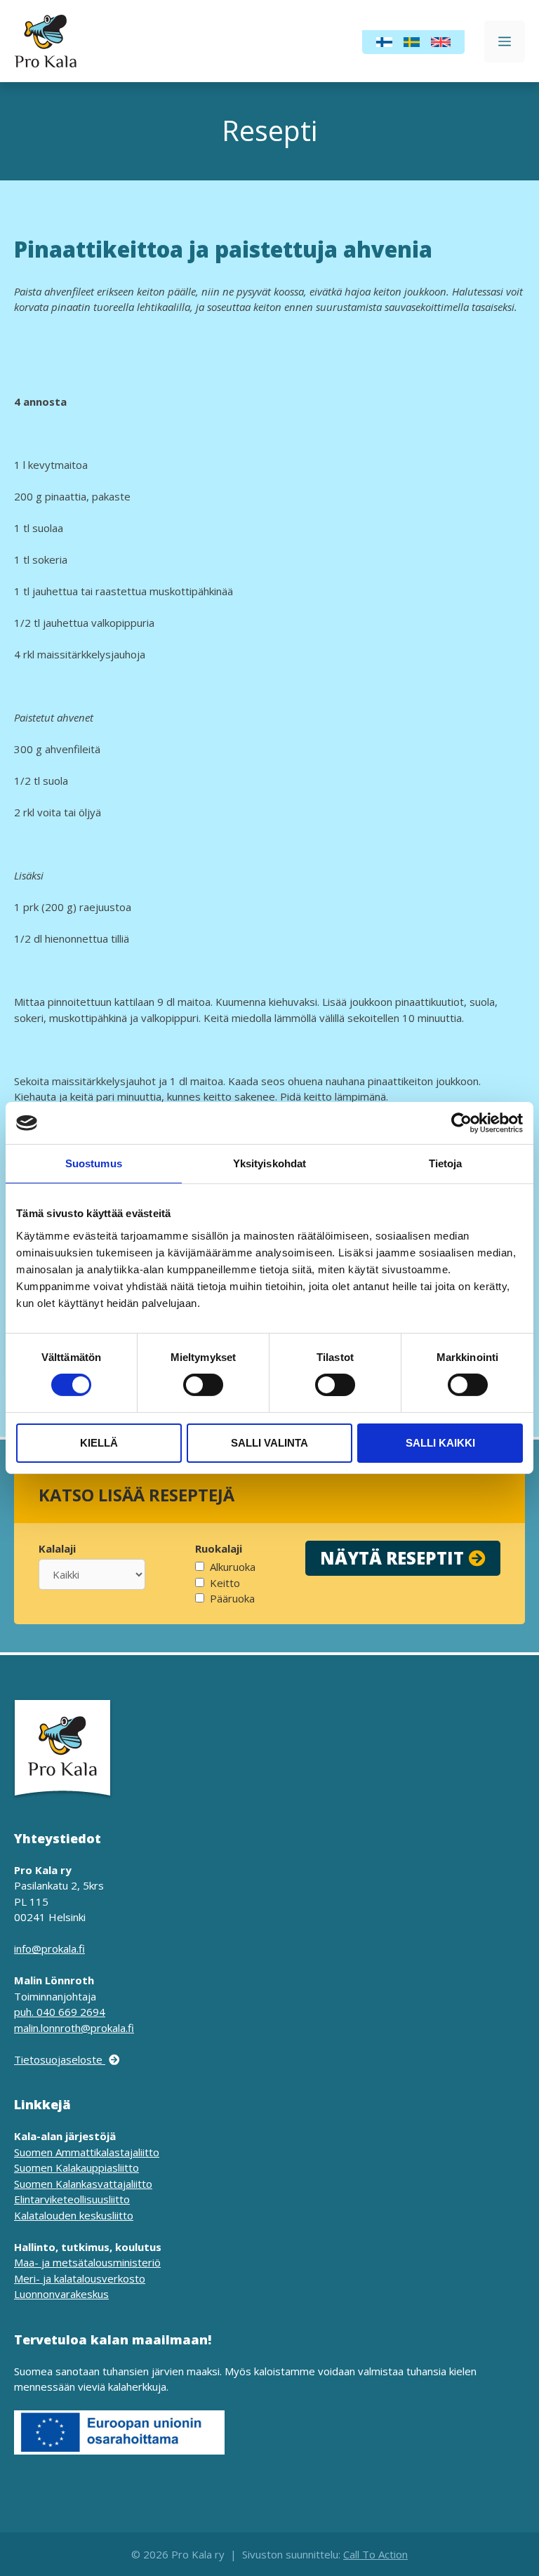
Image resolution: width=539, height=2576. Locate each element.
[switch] (203, 1385)
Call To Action (375, 2554)
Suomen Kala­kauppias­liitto (76, 2167)
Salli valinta (269, 1443)
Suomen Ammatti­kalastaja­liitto (87, 2152)
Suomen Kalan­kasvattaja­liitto (83, 2184)
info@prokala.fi (49, 1948)
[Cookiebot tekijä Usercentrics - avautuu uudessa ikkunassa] (461, 1123)
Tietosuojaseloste (60, 2059)
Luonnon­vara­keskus (61, 2294)
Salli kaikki (440, 1443)
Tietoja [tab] (446, 1163)
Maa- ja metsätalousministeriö (87, 2262)
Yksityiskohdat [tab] (269, 1163)
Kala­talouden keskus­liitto (74, 2215)
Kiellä (99, 1443)
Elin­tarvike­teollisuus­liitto (72, 2199)
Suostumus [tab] (94, 1163)
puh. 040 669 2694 (60, 2012)
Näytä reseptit (392, 1558)
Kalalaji (57, 1548)
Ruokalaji (219, 1548)
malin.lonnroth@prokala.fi (74, 2028)
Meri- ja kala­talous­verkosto (80, 2278)
